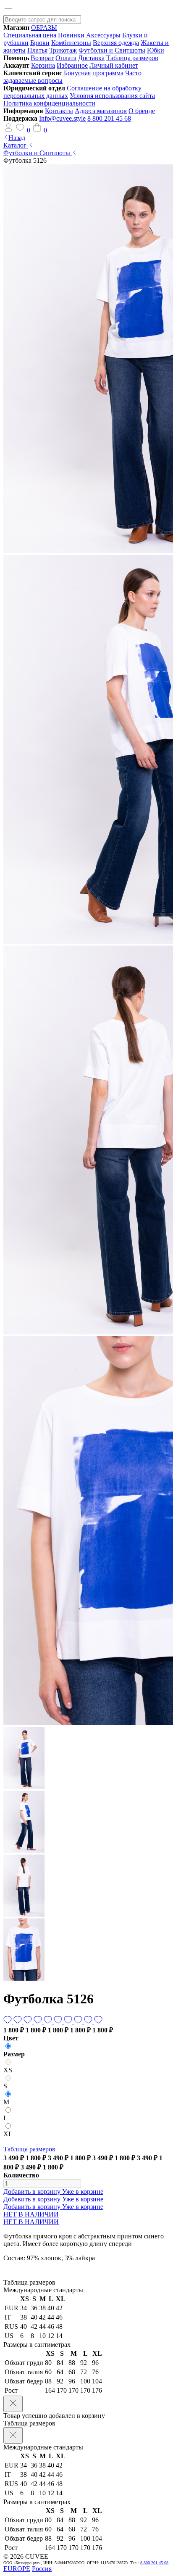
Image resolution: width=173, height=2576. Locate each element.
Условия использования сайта (112, 96)
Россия (42, 2569)
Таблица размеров (132, 58)
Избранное (72, 65)
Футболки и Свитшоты (112, 50)
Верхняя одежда (116, 43)
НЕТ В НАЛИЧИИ (31, 2214)
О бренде (142, 111)
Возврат (42, 58)
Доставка (91, 58)
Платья (37, 50)
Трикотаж (63, 50)
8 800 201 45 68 (109, 118)
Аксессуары (103, 35)
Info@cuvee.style (62, 118)
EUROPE (17, 2569)
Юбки (156, 50)
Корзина (43, 65)
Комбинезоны (71, 43)
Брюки (40, 43)
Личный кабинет (114, 65)
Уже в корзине (83, 2192)
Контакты (59, 111)
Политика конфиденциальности (49, 103)
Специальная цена (30, 35)
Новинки (71, 35)
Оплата (66, 58)
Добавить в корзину (33, 2192)
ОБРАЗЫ (44, 28)
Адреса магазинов (101, 111)
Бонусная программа (94, 73)
